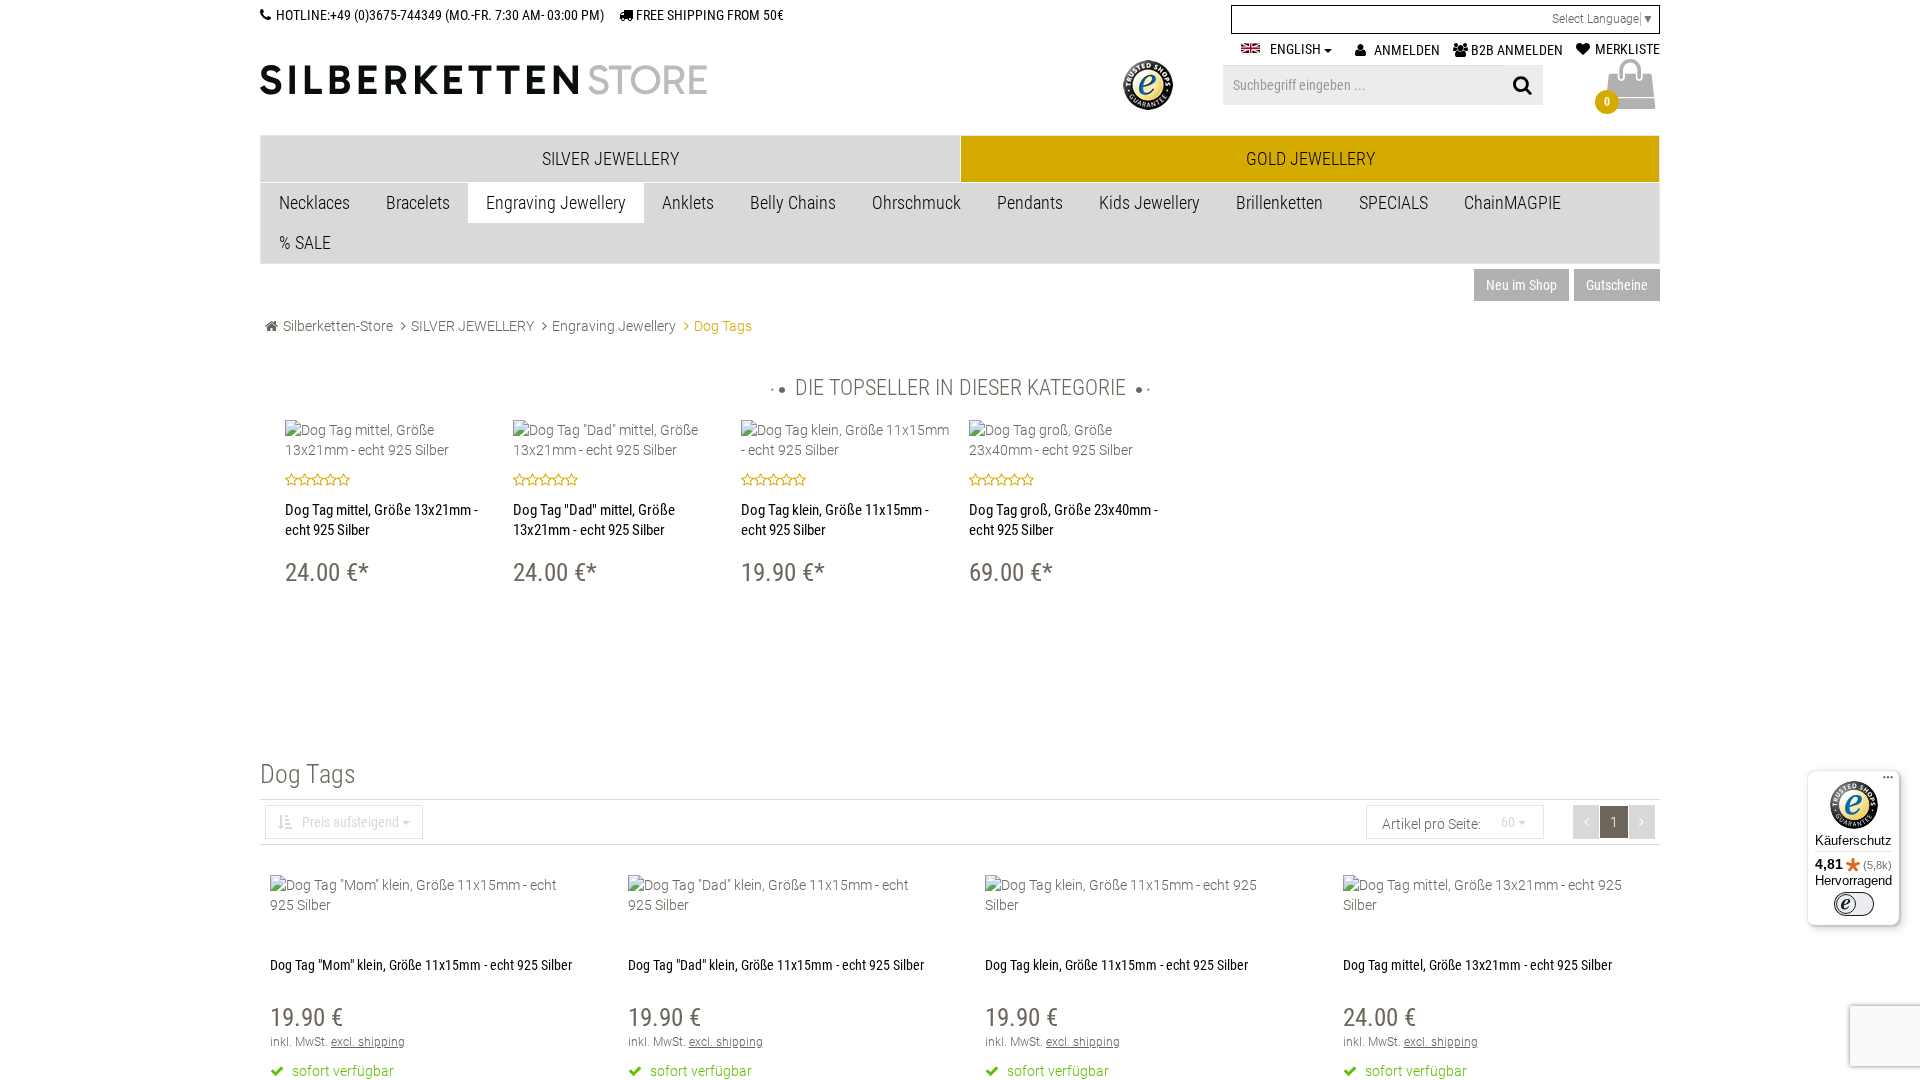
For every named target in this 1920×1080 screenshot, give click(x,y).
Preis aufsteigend (350, 822)
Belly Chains (793, 202)
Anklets (688, 202)
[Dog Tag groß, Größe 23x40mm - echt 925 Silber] (1073, 440)
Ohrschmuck (916, 202)
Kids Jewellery (1149, 202)
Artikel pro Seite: (1431, 824)
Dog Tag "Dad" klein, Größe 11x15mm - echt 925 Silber (776, 965)
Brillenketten (1279, 202)
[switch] (1854, 904)
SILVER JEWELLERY (472, 326)
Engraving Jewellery (556, 202)
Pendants (1030, 202)
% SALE (305, 242)
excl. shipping (368, 1042)
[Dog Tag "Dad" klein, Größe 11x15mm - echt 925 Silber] (782, 895)
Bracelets (418, 202)
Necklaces (314, 202)
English (1297, 49)
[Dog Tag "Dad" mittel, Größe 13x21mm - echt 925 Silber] (617, 440)
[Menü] (1888, 782)
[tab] (610, 159)
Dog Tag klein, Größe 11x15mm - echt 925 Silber (1116, 965)
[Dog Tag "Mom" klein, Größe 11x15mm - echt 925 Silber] (424, 895)
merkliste (1627, 49)
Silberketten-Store (338, 326)
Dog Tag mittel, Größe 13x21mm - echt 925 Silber (1477, 965)
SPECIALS (1393, 202)
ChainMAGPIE (1512, 202)
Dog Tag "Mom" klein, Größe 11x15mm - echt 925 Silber (421, 965)
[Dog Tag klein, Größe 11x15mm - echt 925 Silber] (845, 440)
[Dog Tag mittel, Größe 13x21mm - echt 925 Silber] (389, 440)
